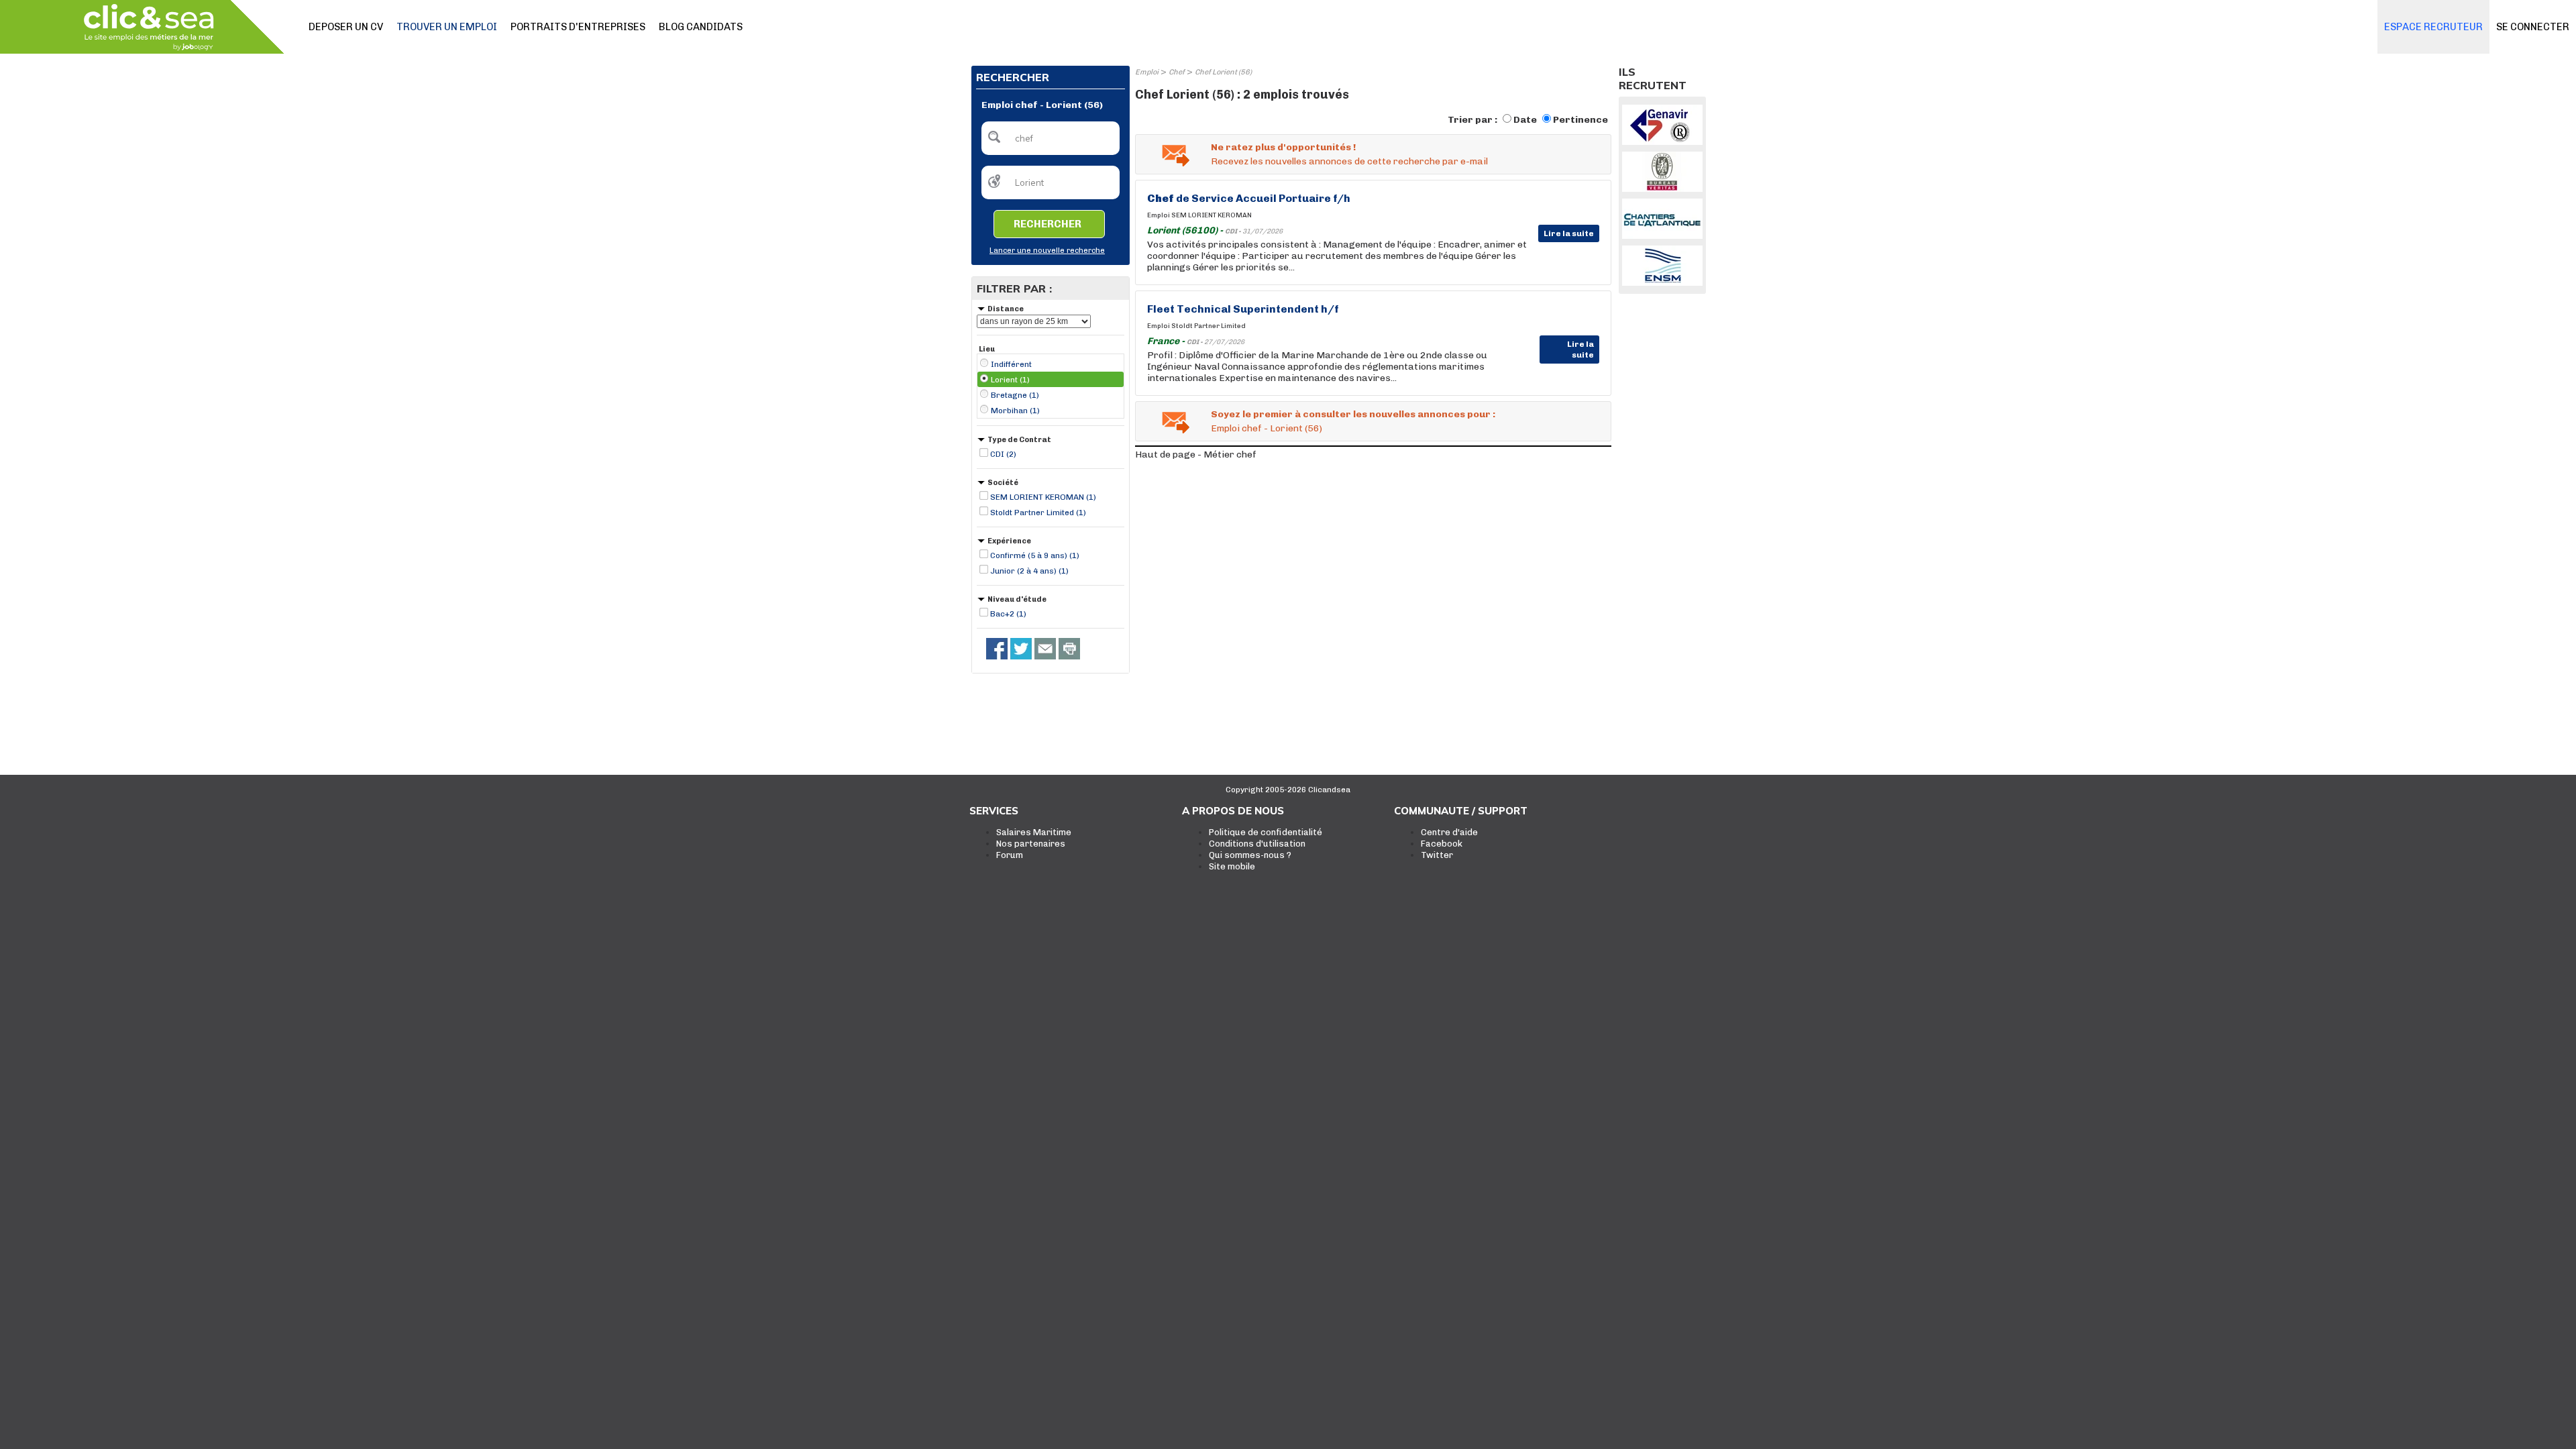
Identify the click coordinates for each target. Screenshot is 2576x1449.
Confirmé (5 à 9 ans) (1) (1035, 555)
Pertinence (1580, 120)
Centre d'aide (1449, 832)
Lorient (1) (1010, 380)
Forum (1010, 855)
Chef (1177, 72)
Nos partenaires (1031, 844)
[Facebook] (997, 649)
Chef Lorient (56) (1223, 72)
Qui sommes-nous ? (1250, 855)
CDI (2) (1003, 454)
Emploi (1147, 72)
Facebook (1442, 844)
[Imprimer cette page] (1069, 649)
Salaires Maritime (1034, 832)
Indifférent (1011, 364)
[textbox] (1051, 138)
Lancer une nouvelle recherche (1047, 251)
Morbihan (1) (1015, 411)
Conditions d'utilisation (1257, 844)
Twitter (1437, 855)
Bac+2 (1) (1008, 614)
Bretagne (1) (1015, 395)
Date (1525, 120)
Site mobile (1232, 866)
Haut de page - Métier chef (1196, 454)
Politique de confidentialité (1266, 832)
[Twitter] (1021, 649)
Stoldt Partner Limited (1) (1038, 513)
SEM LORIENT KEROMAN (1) (1043, 497)
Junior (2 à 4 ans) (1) (1029, 571)
